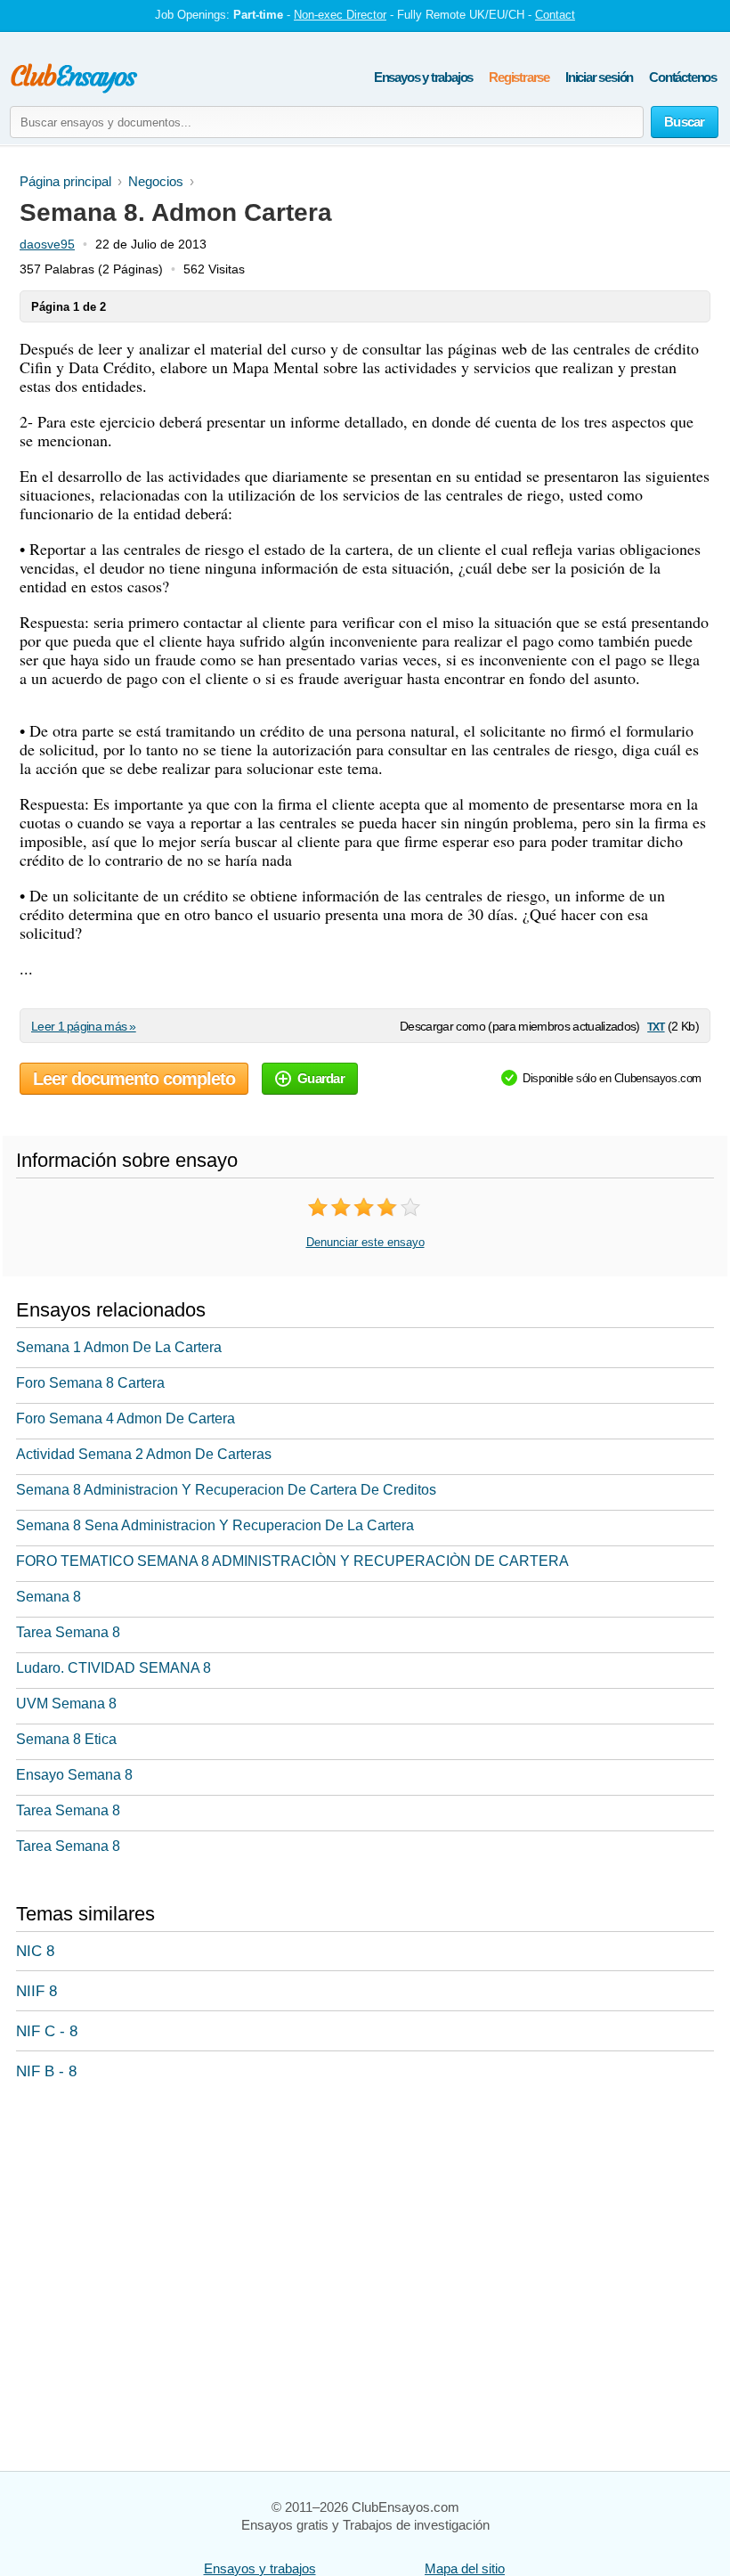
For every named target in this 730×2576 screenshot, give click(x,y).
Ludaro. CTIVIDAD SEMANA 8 (114, 1668)
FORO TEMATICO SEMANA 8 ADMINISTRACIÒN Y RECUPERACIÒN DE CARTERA (292, 1561)
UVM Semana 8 (66, 1704)
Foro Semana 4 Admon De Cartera (126, 1418)
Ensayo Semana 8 (74, 1775)
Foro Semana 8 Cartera (90, 1383)
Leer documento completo (134, 1079)
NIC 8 (35, 1951)
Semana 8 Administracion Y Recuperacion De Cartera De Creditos (226, 1490)
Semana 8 (49, 1597)
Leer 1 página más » (84, 1026)
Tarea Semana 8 (68, 1632)
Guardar (321, 1078)
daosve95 (47, 244)
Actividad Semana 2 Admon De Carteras (144, 1454)
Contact (555, 15)
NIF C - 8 (47, 2031)
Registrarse (519, 77)
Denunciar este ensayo (365, 1242)
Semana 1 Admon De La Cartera (119, 1347)
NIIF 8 (36, 1991)
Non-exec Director (340, 15)
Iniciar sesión (599, 77)
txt (656, 1026)
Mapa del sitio (465, 2568)
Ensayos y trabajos (423, 77)
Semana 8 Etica (66, 1739)
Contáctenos (683, 77)
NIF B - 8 (46, 2071)
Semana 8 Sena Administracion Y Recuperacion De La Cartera (215, 1525)
